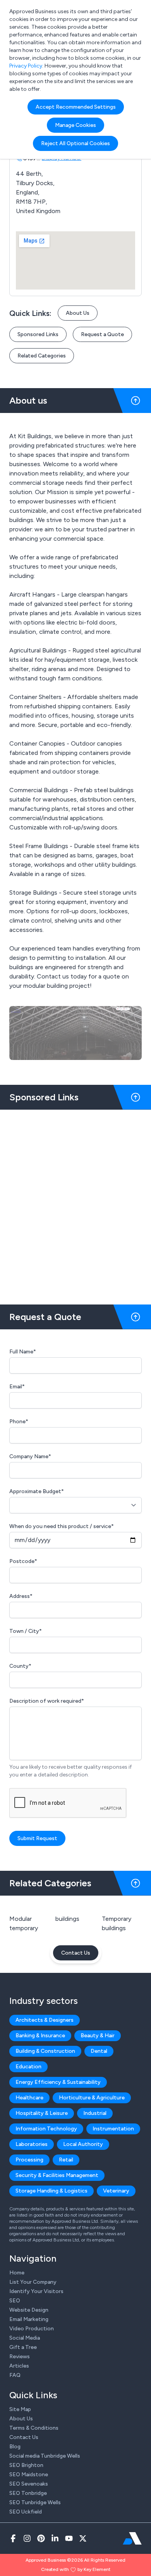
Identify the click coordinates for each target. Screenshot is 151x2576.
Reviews (20, 2357)
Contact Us (76, 1953)
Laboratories (32, 2144)
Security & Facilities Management (57, 2175)
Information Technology (46, 2129)
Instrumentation (113, 2129)
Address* (21, 1596)
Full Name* (23, 1352)
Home (17, 2273)
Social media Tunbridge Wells (45, 2456)
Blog (15, 2447)
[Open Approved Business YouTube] (69, 2538)
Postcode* (23, 1561)
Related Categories (42, 356)
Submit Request (37, 1838)
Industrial (95, 2113)
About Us (78, 313)
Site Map (20, 2409)
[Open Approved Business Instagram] (27, 2538)
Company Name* (30, 1456)
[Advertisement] (75, 1204)
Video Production (32, 2329)
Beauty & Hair (98, 2036)
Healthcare (29, 2098)
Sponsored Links (38, 334)
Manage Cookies (75, 125)
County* (20, 1666)
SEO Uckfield (26, 2512)
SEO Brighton (26, 2465)
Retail (66, 2160)
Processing (29, 2160)
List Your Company (33, 2282)
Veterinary (116, 2191)
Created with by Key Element (76, 2569)
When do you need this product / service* (62, 1526)
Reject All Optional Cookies (75, 143)
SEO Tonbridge (28, 2493)
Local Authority (83, 2144)
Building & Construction (45, 2051)
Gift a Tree (23, 2347)
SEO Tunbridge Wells (35, 2502)
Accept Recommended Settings (76, 107)
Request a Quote (102, 334)
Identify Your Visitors (36, 2291)
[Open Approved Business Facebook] (13, 2538)
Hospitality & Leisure (42, 2113)
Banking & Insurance (40, 2036)
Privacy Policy (26, 66)
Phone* (19, 1422)
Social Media (25, 2338)
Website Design (29, 2310)
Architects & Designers (45, 2020)
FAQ (15, 2375)
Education (28, 2067)
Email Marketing (29, 2319)
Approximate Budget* (37, 1491)
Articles (19, 2366)
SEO (15, 2301)
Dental (99, 2051)
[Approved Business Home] (132, 2538)
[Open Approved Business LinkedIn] (55, 2538)
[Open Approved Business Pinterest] (41, 2538)
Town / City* (26, 1631)
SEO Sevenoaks (29, 2484)
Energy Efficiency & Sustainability (58, 2082)
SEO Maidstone (29, 2475)
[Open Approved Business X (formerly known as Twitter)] (83, 2538)
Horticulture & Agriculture (92, 2098)
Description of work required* (47, 1701)
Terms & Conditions (34, 2428)
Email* (17, 1387)
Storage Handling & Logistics (51, 2191)
